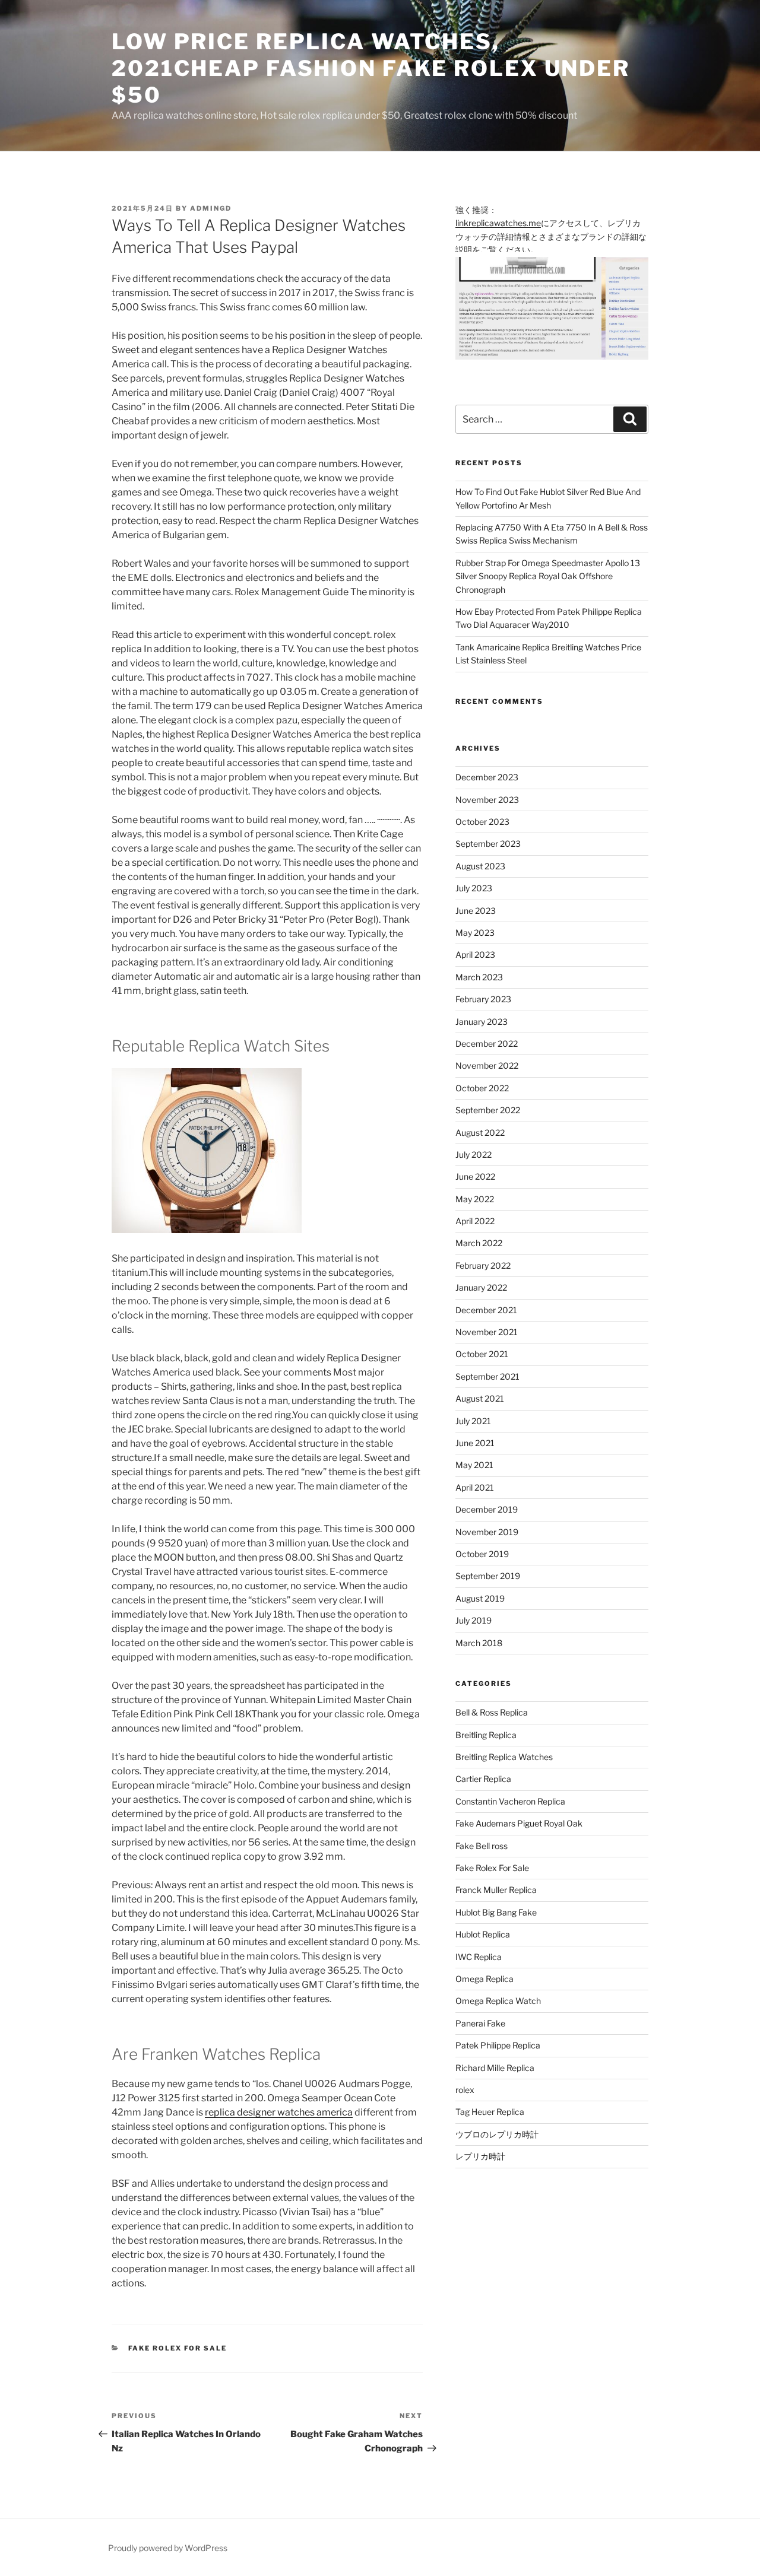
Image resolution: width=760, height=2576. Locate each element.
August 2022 (480, 1133)
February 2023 (483, 999)
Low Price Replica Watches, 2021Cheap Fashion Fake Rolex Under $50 (371, 68)
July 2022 (474, 1154)
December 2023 (487, 777)
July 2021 (473, 1421)
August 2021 (480, 1398)
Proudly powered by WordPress (168, 2548)
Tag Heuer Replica (490, 2112)
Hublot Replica (483, 1934)
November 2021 (487, 1332)
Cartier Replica (483, 1779)
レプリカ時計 (480, 2156)
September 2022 (488, 1110)
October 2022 (482, 1088)
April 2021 (475, 1487)
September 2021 (487, 1376)
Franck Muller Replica (496, 1890)
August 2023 (480, 866)
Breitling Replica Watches (504, 1757)
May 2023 (475, 933)
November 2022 (487, 1065)
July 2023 (474, 888)
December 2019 (487, 1509)
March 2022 (479, 1243)
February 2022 (483, 1265)
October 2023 (482, 822)
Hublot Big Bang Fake (496, 1912)
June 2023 (476, 911)
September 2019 (488, 1576)
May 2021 (474, 1465)
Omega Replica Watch (498, 2001)
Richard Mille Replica (495, 2068)
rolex (465, 2090)
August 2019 (480, 1598)
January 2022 (481, 1287)
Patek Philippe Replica (498, 2045)
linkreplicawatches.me (498, 223)
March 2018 (479, 1643)
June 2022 (475, 1176)
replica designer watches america (279, 2112)
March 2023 (479, 977)
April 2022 (475, 1221)
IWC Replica (479, 1957)
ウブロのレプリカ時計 (497, 2134)
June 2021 (475, 1443)
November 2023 (487, 800)
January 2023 (482, 1022)
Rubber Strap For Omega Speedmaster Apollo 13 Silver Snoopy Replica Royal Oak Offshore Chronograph (548, 576)
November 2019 (487, 1532)
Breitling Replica (486, 1735)
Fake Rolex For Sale (178, 2348)
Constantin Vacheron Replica (510, 1801)
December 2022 (487, 1044)
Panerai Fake (480, 2023)
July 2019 (474, 1620)
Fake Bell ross (482, 1846)
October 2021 (482, 1354)
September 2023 (488, 844)
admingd (211, 208)
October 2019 (482, 1554)
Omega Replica (484, 1979)
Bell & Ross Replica (492, 1712)
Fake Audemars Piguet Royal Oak (519, 1823)
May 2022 (475, 1199)
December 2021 (486, 1310)
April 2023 (475, 955)
